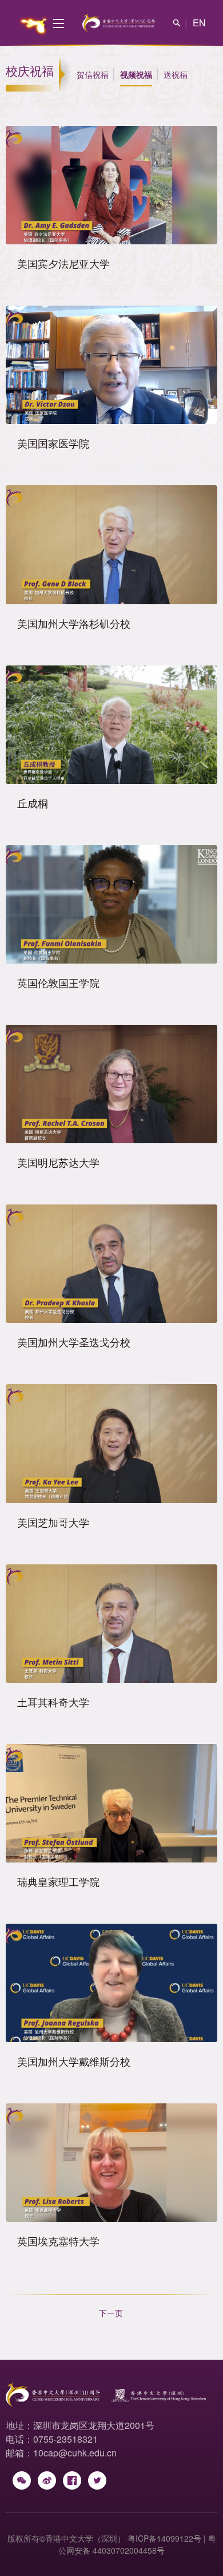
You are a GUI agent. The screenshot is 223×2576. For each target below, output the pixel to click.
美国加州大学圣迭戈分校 (74, 1342)
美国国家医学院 (53, 443)
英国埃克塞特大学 (58, 2241)
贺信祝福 (93, 74)
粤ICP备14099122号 (164, 2538)
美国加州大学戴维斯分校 (74, 2061)
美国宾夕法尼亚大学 (63, 263)
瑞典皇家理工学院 (58, 1881)
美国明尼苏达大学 (58, 1162)
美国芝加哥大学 (53, 1522)
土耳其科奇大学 (53, 1702)
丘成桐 (33, 803)
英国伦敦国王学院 (58, 982)
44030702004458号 (129, 2550)
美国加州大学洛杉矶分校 (74, 623)
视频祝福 (136, 74)
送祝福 (176, 74)
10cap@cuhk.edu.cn (75, 2453)
